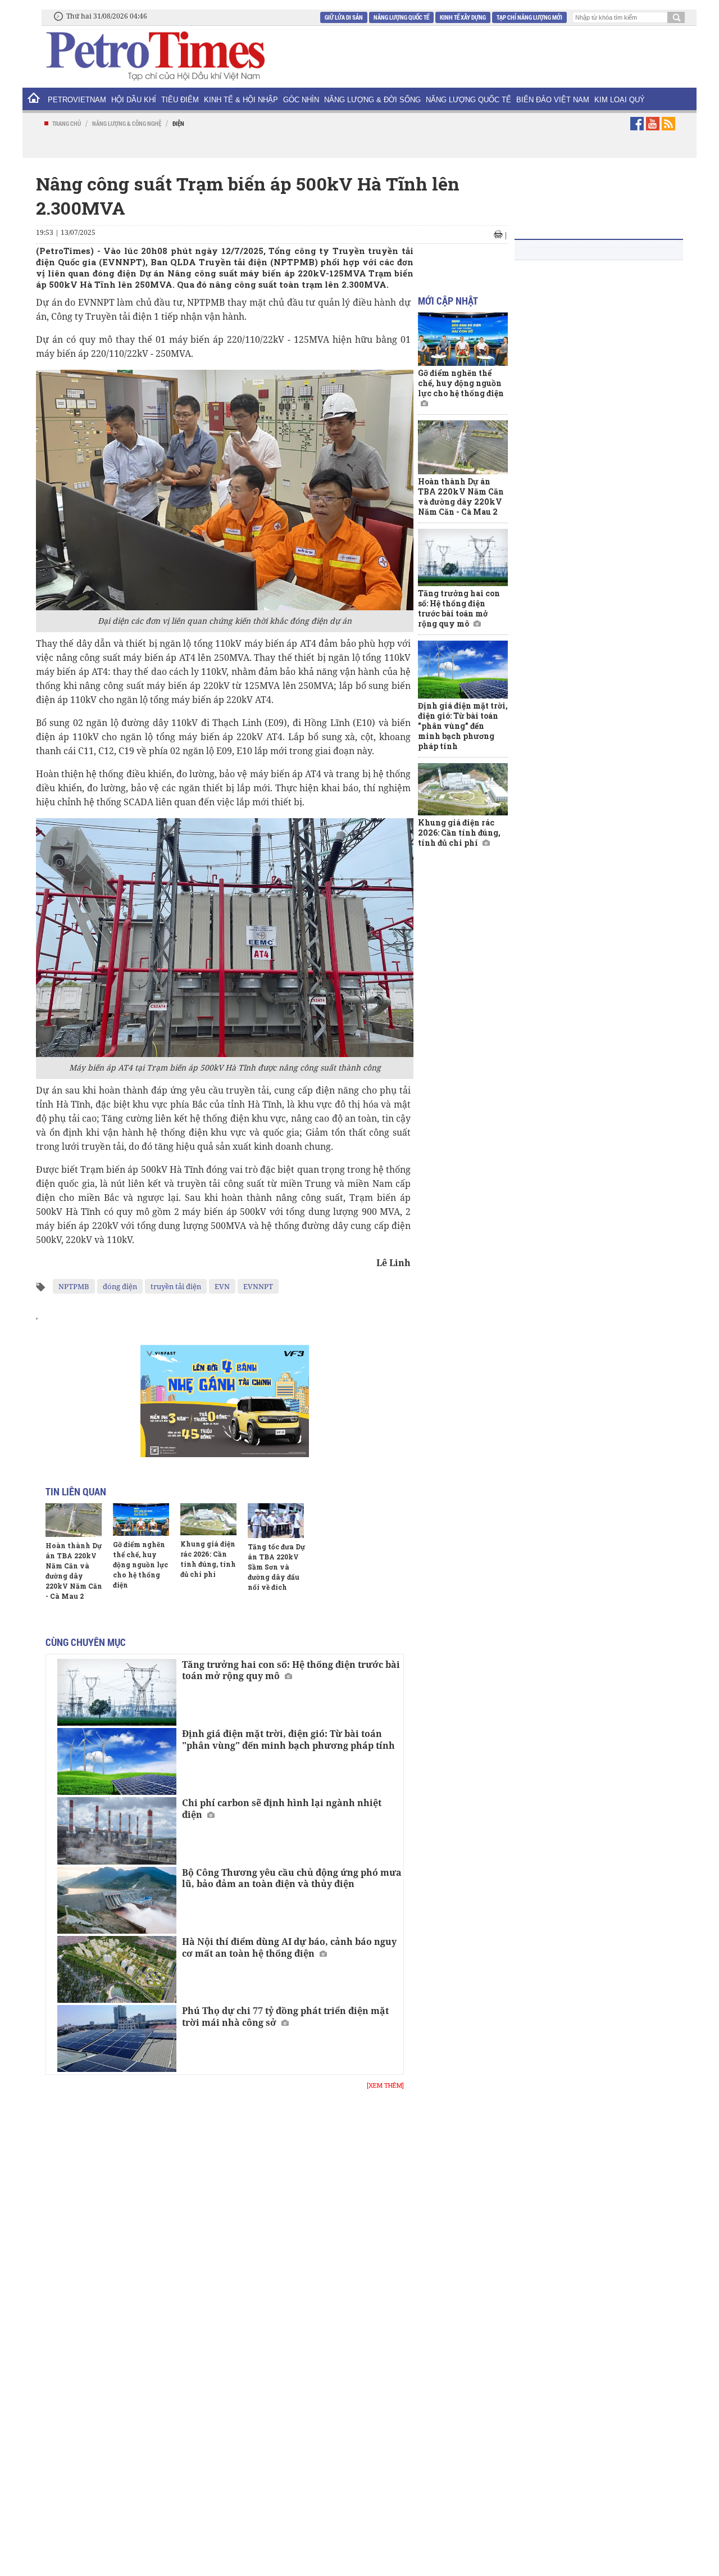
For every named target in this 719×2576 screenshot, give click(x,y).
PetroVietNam (77, 100)
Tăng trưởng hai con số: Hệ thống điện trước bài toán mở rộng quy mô (291, 1670)
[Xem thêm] (385, 2085)
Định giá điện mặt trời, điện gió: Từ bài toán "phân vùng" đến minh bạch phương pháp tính (288, 1740)
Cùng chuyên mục (86, 1642)
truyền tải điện (176, 1286)
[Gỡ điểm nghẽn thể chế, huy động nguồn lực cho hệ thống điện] (141, 1520)
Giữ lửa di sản (344, 17)
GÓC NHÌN (301, 100)
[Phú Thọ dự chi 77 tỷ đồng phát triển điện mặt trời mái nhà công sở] (117, 2038)
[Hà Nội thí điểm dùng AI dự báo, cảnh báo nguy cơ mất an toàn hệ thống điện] (117, 1969)
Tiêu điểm (180, 100)
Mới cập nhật (448, 301)
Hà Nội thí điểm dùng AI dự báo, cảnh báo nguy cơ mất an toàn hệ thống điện (289, 1947)
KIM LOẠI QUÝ (620, 100)
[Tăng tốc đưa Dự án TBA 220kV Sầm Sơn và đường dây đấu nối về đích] (276, 1521)
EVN (222, 1286)
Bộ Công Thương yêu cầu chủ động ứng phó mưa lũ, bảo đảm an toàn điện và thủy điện (292, 1878)
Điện (178, 123)
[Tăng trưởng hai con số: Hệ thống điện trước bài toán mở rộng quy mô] (117, 1692)
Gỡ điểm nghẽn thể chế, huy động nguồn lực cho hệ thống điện (140, 1564)
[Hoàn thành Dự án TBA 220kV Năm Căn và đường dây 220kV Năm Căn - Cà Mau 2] (74, 1520)
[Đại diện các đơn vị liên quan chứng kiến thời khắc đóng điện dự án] (225, 490)
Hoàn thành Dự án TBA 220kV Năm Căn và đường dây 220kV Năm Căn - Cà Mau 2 (461, 496)
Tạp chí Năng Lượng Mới (529, 17)
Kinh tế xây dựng (463, 17)
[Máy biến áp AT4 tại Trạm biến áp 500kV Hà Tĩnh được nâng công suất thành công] (225, 937)
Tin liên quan (76, 1491)
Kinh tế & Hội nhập (241, 100)
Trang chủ (67, 123)
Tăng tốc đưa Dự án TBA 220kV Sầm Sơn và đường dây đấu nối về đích (276, 1567)
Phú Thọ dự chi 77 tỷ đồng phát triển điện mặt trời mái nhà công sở (285, 2017)
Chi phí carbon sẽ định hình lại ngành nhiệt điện (282, 1809)
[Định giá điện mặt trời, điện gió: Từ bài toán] (117, 1761)
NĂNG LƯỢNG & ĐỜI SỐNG (372, 100)
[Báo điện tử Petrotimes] (154, 56)
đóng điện (120, 1286)
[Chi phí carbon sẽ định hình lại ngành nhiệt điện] (117, 1831)
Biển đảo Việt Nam (553, 100)
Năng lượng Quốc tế (401, 17)
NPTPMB (74, 1286)
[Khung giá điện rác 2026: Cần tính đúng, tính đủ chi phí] (208, 1519)
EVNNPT (258, 1286)
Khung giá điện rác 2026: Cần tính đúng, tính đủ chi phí (459, 833)
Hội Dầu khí (134, 100)
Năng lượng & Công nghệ (127, 123)
